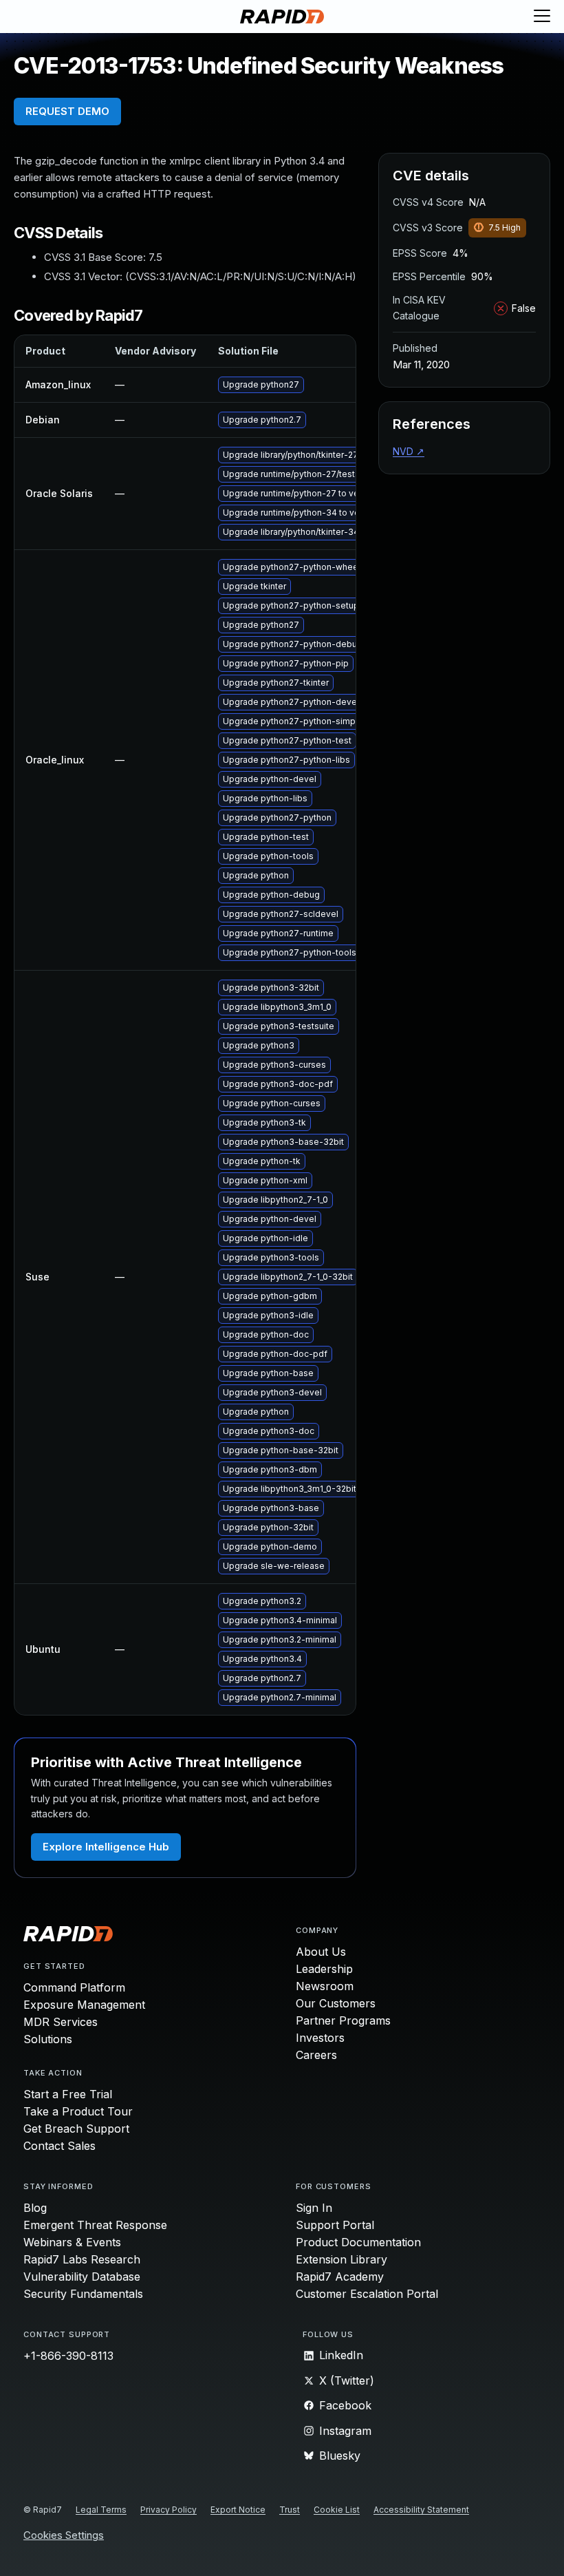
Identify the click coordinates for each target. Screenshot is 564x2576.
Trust (290, 2510)
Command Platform (74, 1987)
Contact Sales (59, 2146)
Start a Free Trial (68, 2094)
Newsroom (325, 1986)
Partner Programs (343, 2020)
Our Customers (336, 2003)
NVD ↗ (409, 451)
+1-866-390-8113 (68, 2356)
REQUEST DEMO (67, 111)
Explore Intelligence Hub (106, 1847)
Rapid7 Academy (340, 2277)
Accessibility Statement (421, 2510)
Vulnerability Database (82, 2277)
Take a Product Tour (78, 2111)
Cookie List (337, 2510)
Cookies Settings (64, 2536)
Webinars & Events (72, 2242)
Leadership (324, 1969)
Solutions (48, 2039)
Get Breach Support (76, 2129)
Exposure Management (84, 2005)
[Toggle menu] (542, 17)
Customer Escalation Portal (367, 2294)
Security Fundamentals (83, 2294)
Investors (320, 2038)
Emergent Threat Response (95, 2225)
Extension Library (341, 2259)
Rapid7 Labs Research (82, 2259)
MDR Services (61, 2022)
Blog (35, 2208)
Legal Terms (101, 2510)
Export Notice (238, 2510)
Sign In (314, 2208)
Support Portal (335, 2225)
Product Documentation (358, 2242)
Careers (316, 2055)
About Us (321, 1952)
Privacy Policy (169, 2510)
